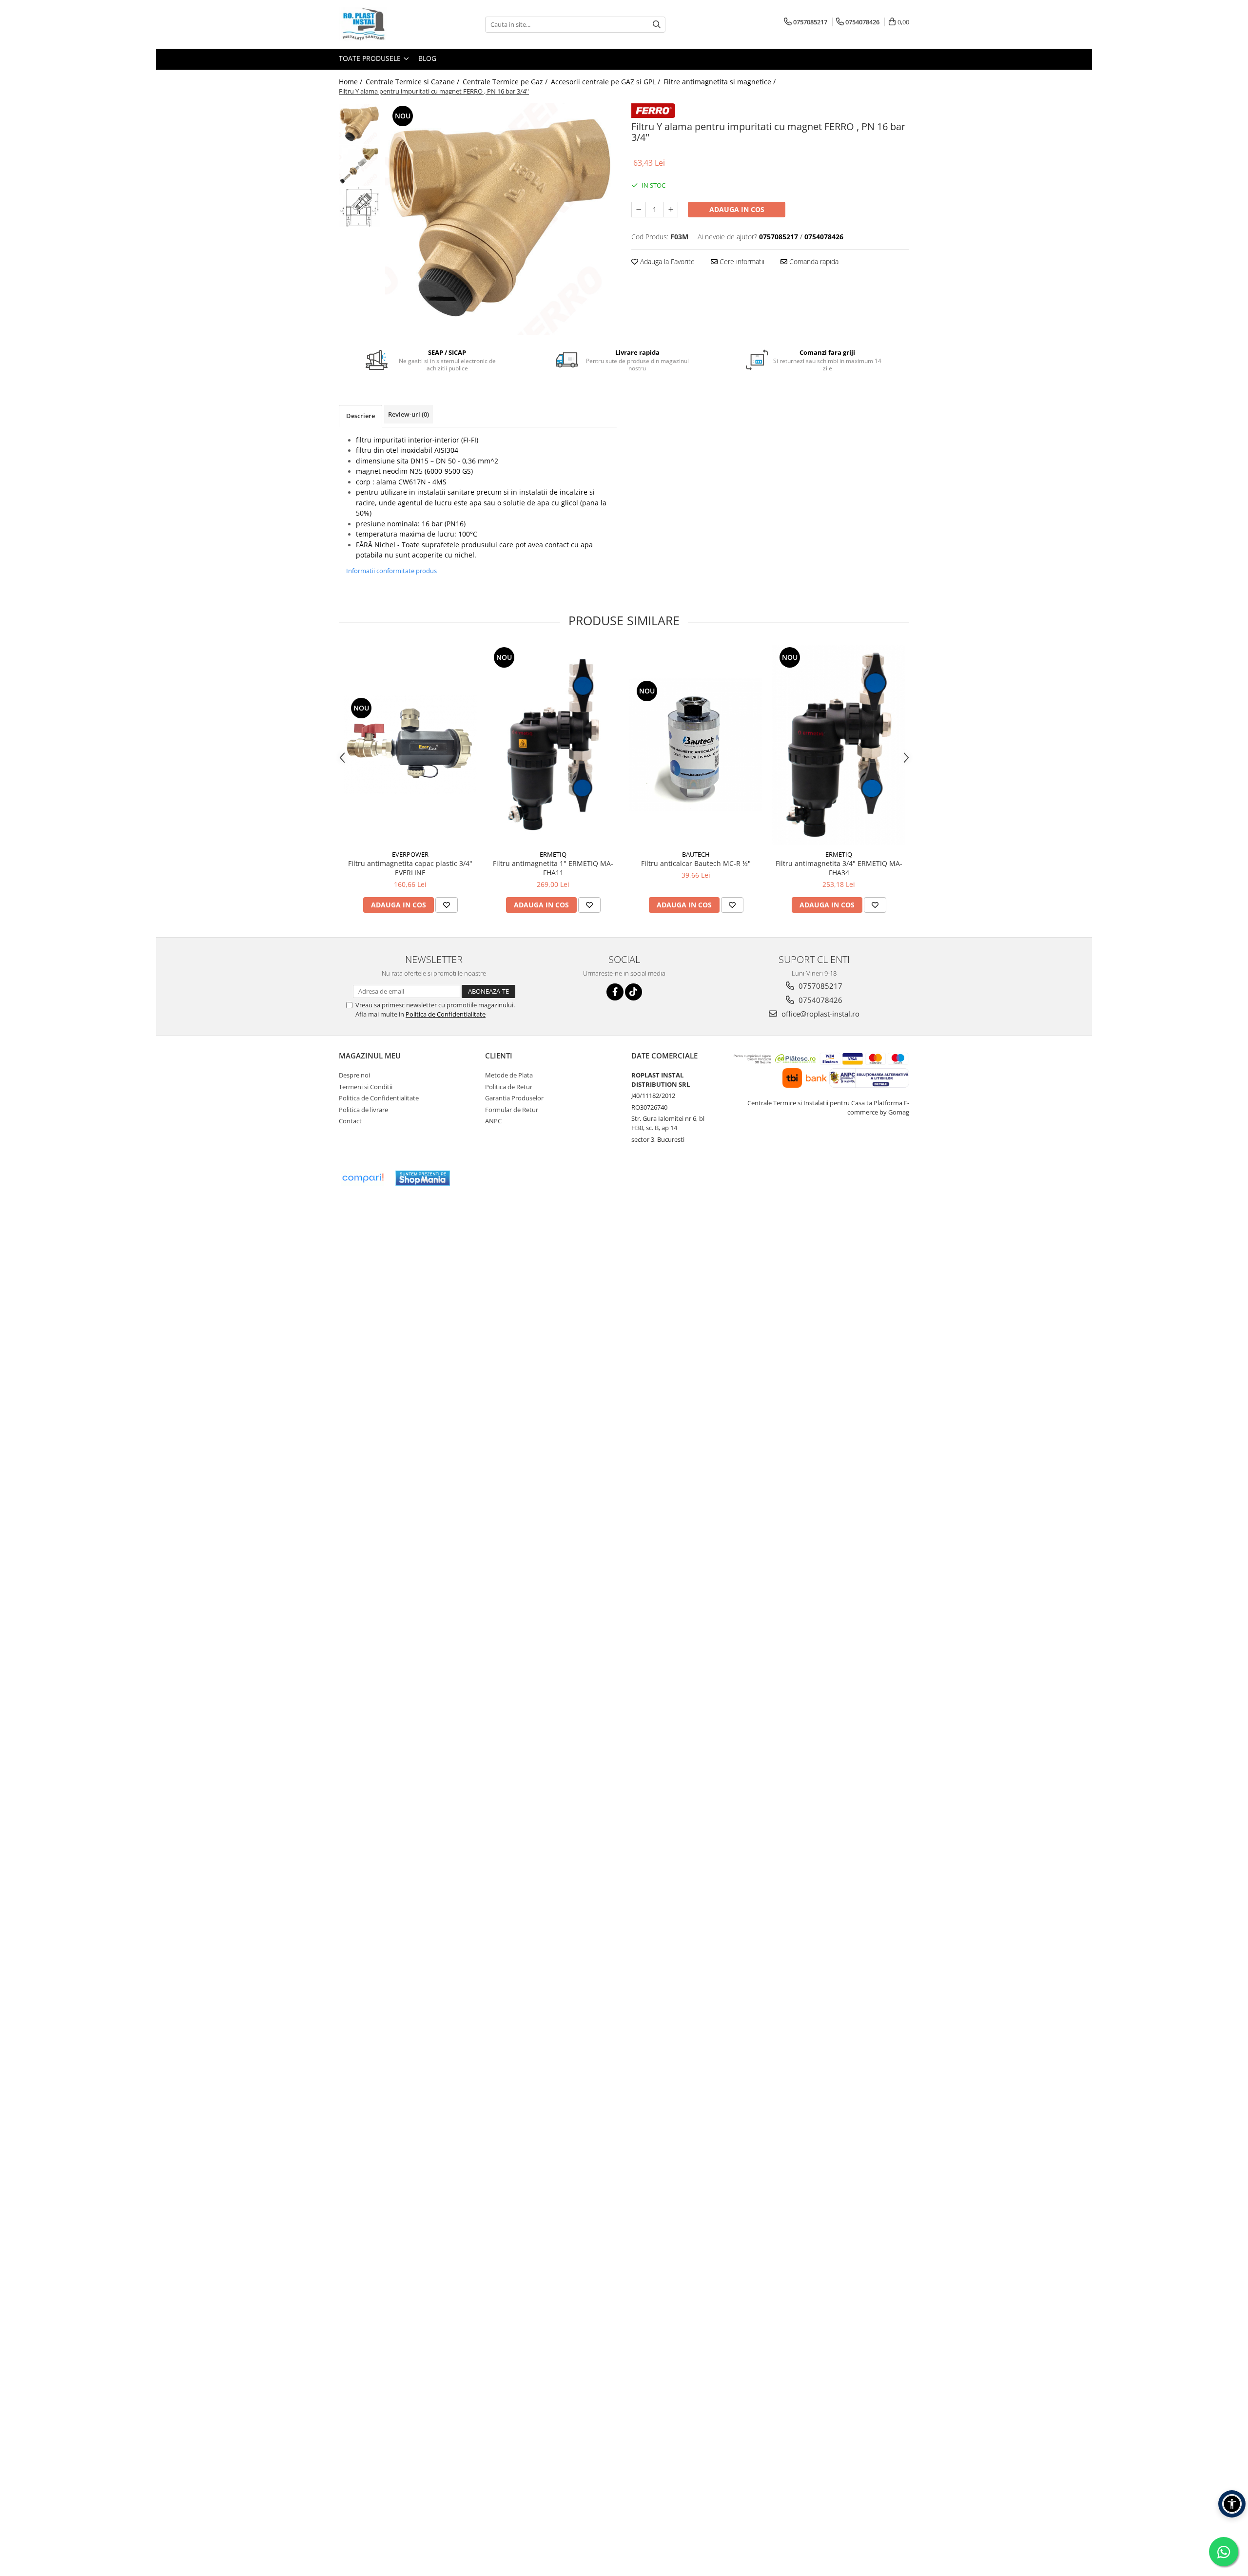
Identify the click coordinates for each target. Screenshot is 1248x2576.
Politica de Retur (509, 1087)
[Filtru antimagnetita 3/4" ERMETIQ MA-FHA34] (839, 745)
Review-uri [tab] (409, 414)
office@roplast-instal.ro (819, 1014)
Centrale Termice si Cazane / (413, 82)
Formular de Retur (512, 1110)
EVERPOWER (410, 854)
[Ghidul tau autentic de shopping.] (363, 1178)
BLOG (427, 58)
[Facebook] (615, 992)
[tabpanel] (501, 219)
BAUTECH (696, 854)
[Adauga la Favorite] (447, 905)
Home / (351, 82)
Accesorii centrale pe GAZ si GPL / (606, 82)
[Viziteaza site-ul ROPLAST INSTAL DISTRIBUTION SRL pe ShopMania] (423, 1178)
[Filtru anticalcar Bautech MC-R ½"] (696, 745)
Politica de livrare (363, 1110)
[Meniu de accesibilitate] (1232, 2504)
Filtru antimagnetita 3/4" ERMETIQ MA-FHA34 (839, 868)
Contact (350, 1121)
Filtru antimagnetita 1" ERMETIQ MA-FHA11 (553, 868)
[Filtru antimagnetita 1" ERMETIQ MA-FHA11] (553, 745)
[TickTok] (634, 992)
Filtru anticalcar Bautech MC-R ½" (696, 863)
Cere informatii (741, 261)
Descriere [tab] (361, 416)
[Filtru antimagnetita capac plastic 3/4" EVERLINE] (410, 745)
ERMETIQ (553, 854)
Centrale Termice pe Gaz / (506, 82)
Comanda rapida (813, 261)
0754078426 (819, 1000)
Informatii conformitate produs (391, 571)
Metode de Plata (509, 1075)
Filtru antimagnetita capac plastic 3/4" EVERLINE (410, 868)
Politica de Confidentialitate (446, 1014)
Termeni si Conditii (366, 1087)
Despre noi (354, 1075)
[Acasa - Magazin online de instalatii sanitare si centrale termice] (388, 24)
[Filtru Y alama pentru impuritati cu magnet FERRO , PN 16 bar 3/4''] (501, 219)
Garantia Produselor (514, 1098)
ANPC (493, 1121)
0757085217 (819, 986)
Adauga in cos (737, 209)
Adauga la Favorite (666, 261)
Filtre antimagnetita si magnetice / (721, 82)
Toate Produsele (371, 58)
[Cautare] (657, 25)
